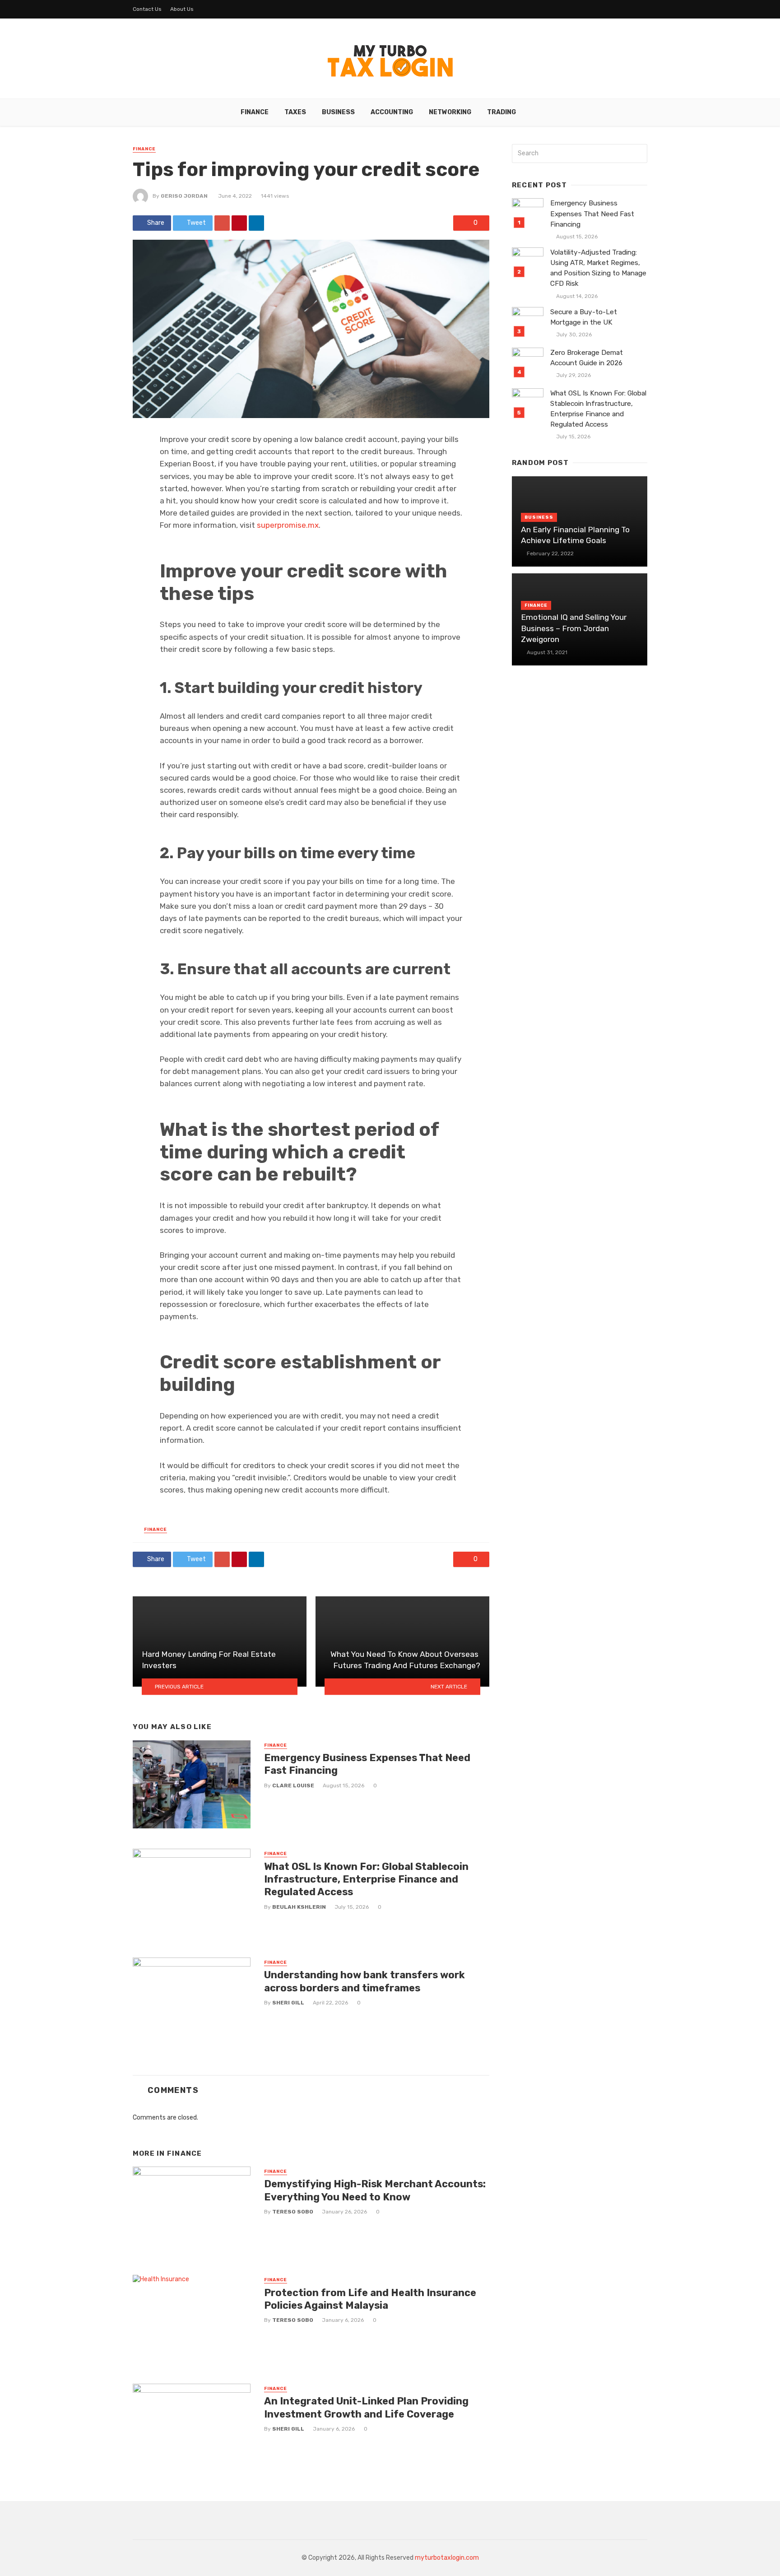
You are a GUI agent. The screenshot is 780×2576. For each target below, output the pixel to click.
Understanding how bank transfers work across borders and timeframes (364, 1981)
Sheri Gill (288, 2003)
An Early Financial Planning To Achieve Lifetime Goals (575, 535)
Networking (450, 112)
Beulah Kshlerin (299, 1907)
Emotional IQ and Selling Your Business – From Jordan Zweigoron (574, 628)
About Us (182, 9)
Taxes (295, 112)
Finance (255, 112)
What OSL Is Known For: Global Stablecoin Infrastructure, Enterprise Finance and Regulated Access (366, 1879)
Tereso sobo (293, 2212)
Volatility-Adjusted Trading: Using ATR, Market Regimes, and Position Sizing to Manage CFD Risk (598, 268)
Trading (501, 112)
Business (338, 112)
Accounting (392, 112)
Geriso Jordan (184, 196)
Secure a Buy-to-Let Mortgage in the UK (584, 317)
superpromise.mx (288, 525)
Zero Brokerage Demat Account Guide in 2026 (587, 358)
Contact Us (147, 9)
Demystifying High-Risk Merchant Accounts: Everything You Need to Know (375, 2190)
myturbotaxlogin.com (447, 2558)
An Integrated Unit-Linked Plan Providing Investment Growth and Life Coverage (366, 2407)
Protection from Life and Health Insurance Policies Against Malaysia (370, 2299)
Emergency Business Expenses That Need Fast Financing (367, 1764)
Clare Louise (293, 1786)
